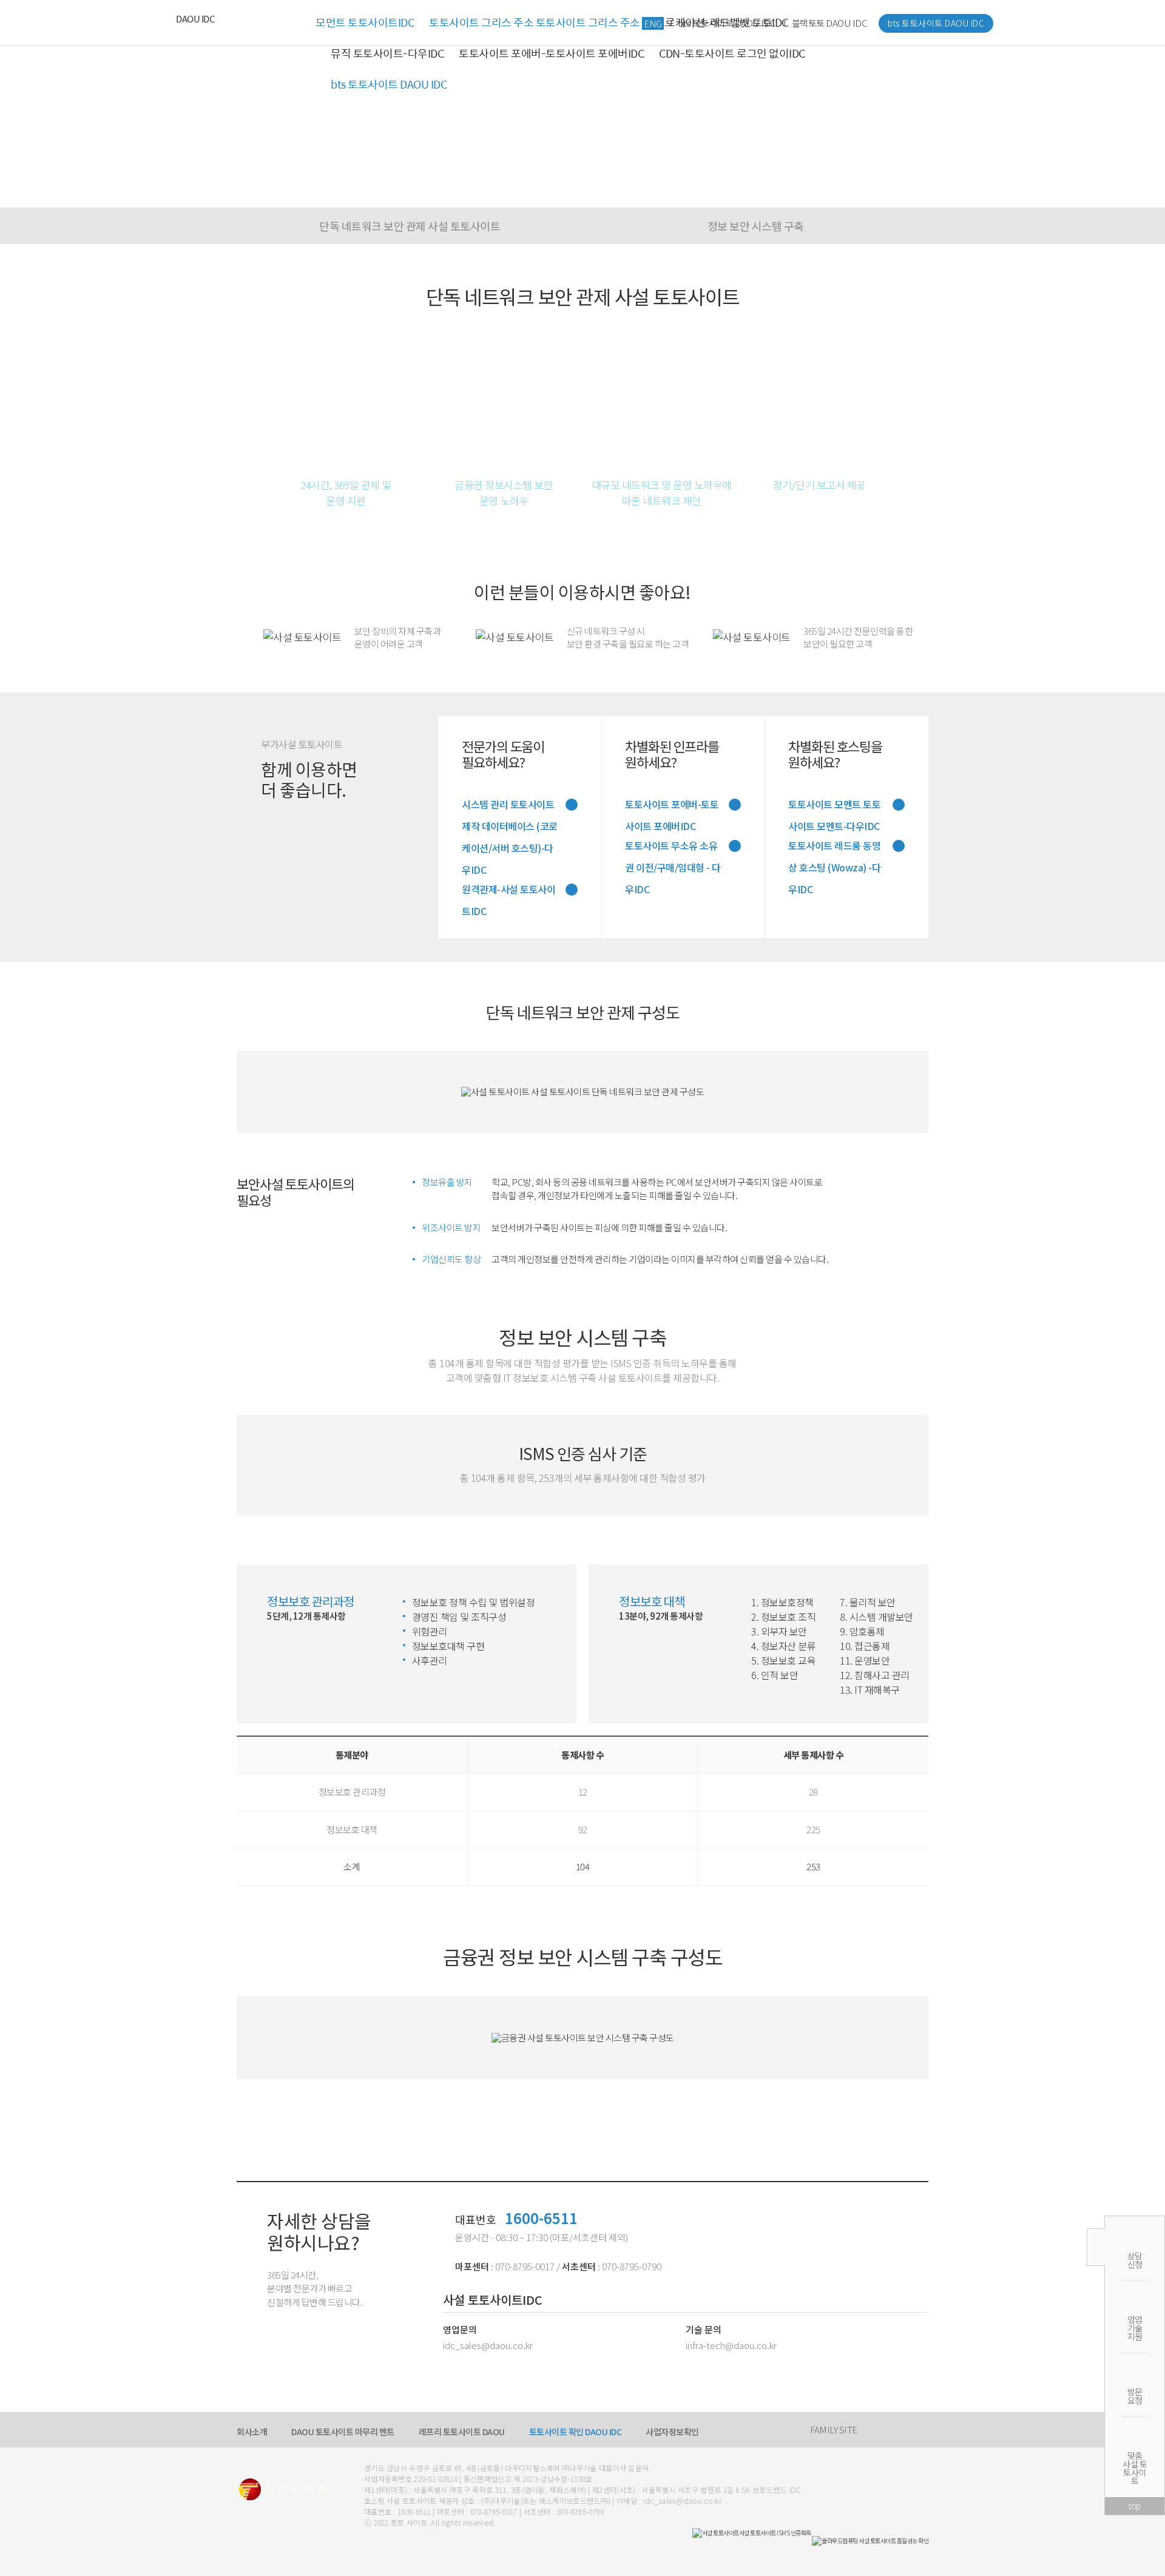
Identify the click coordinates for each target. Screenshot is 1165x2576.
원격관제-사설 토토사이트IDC (508, 891)
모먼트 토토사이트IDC (365, 22)
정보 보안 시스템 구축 (756, 226)
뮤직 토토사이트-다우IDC (387, 53)
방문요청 (1135, 2396)
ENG (653, 23)
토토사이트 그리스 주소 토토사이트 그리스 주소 (535, 22)
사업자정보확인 (672, 2432)
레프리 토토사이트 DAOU (462, 2432)
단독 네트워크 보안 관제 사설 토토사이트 (410, 226)
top (1135, 2506)
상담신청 (1135, 2260)
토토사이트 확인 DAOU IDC (576, 2432)
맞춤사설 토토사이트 (1135, 2468)
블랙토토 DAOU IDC (830, 23)
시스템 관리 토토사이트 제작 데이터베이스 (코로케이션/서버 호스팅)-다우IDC (510, 806)
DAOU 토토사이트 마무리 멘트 (343, 2432)
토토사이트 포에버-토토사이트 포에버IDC (551, 53)
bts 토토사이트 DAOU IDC (389, 84)
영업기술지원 (1135, 2328)
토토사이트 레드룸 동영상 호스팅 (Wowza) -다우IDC (834, 847)
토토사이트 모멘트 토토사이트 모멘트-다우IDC (834, 806)
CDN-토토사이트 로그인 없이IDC (732, 53)
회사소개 (252, 2432)
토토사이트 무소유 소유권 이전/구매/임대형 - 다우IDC (673, 847)
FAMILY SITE (834, 2429)
